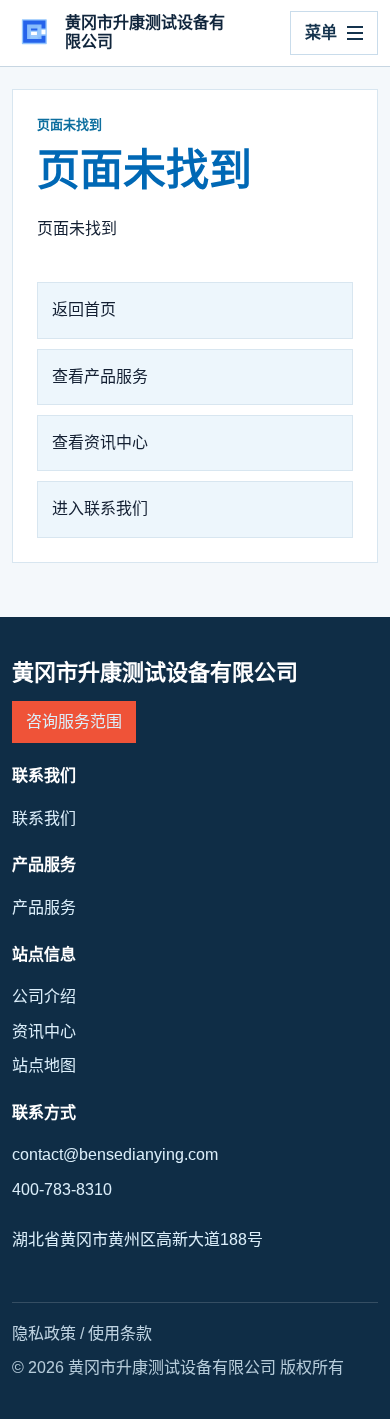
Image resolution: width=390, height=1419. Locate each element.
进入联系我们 (100, 508)
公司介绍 (44, 996)
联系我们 (44, 818)
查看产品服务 (100, 376)
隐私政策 (44, 1333)
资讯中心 (44, 1031)
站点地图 (44, 1065)
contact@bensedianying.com (115, 1154)
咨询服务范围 (74, 721)
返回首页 (84, 309)
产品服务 (44, 907)
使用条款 (120, 1333)
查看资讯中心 (100, 442)
